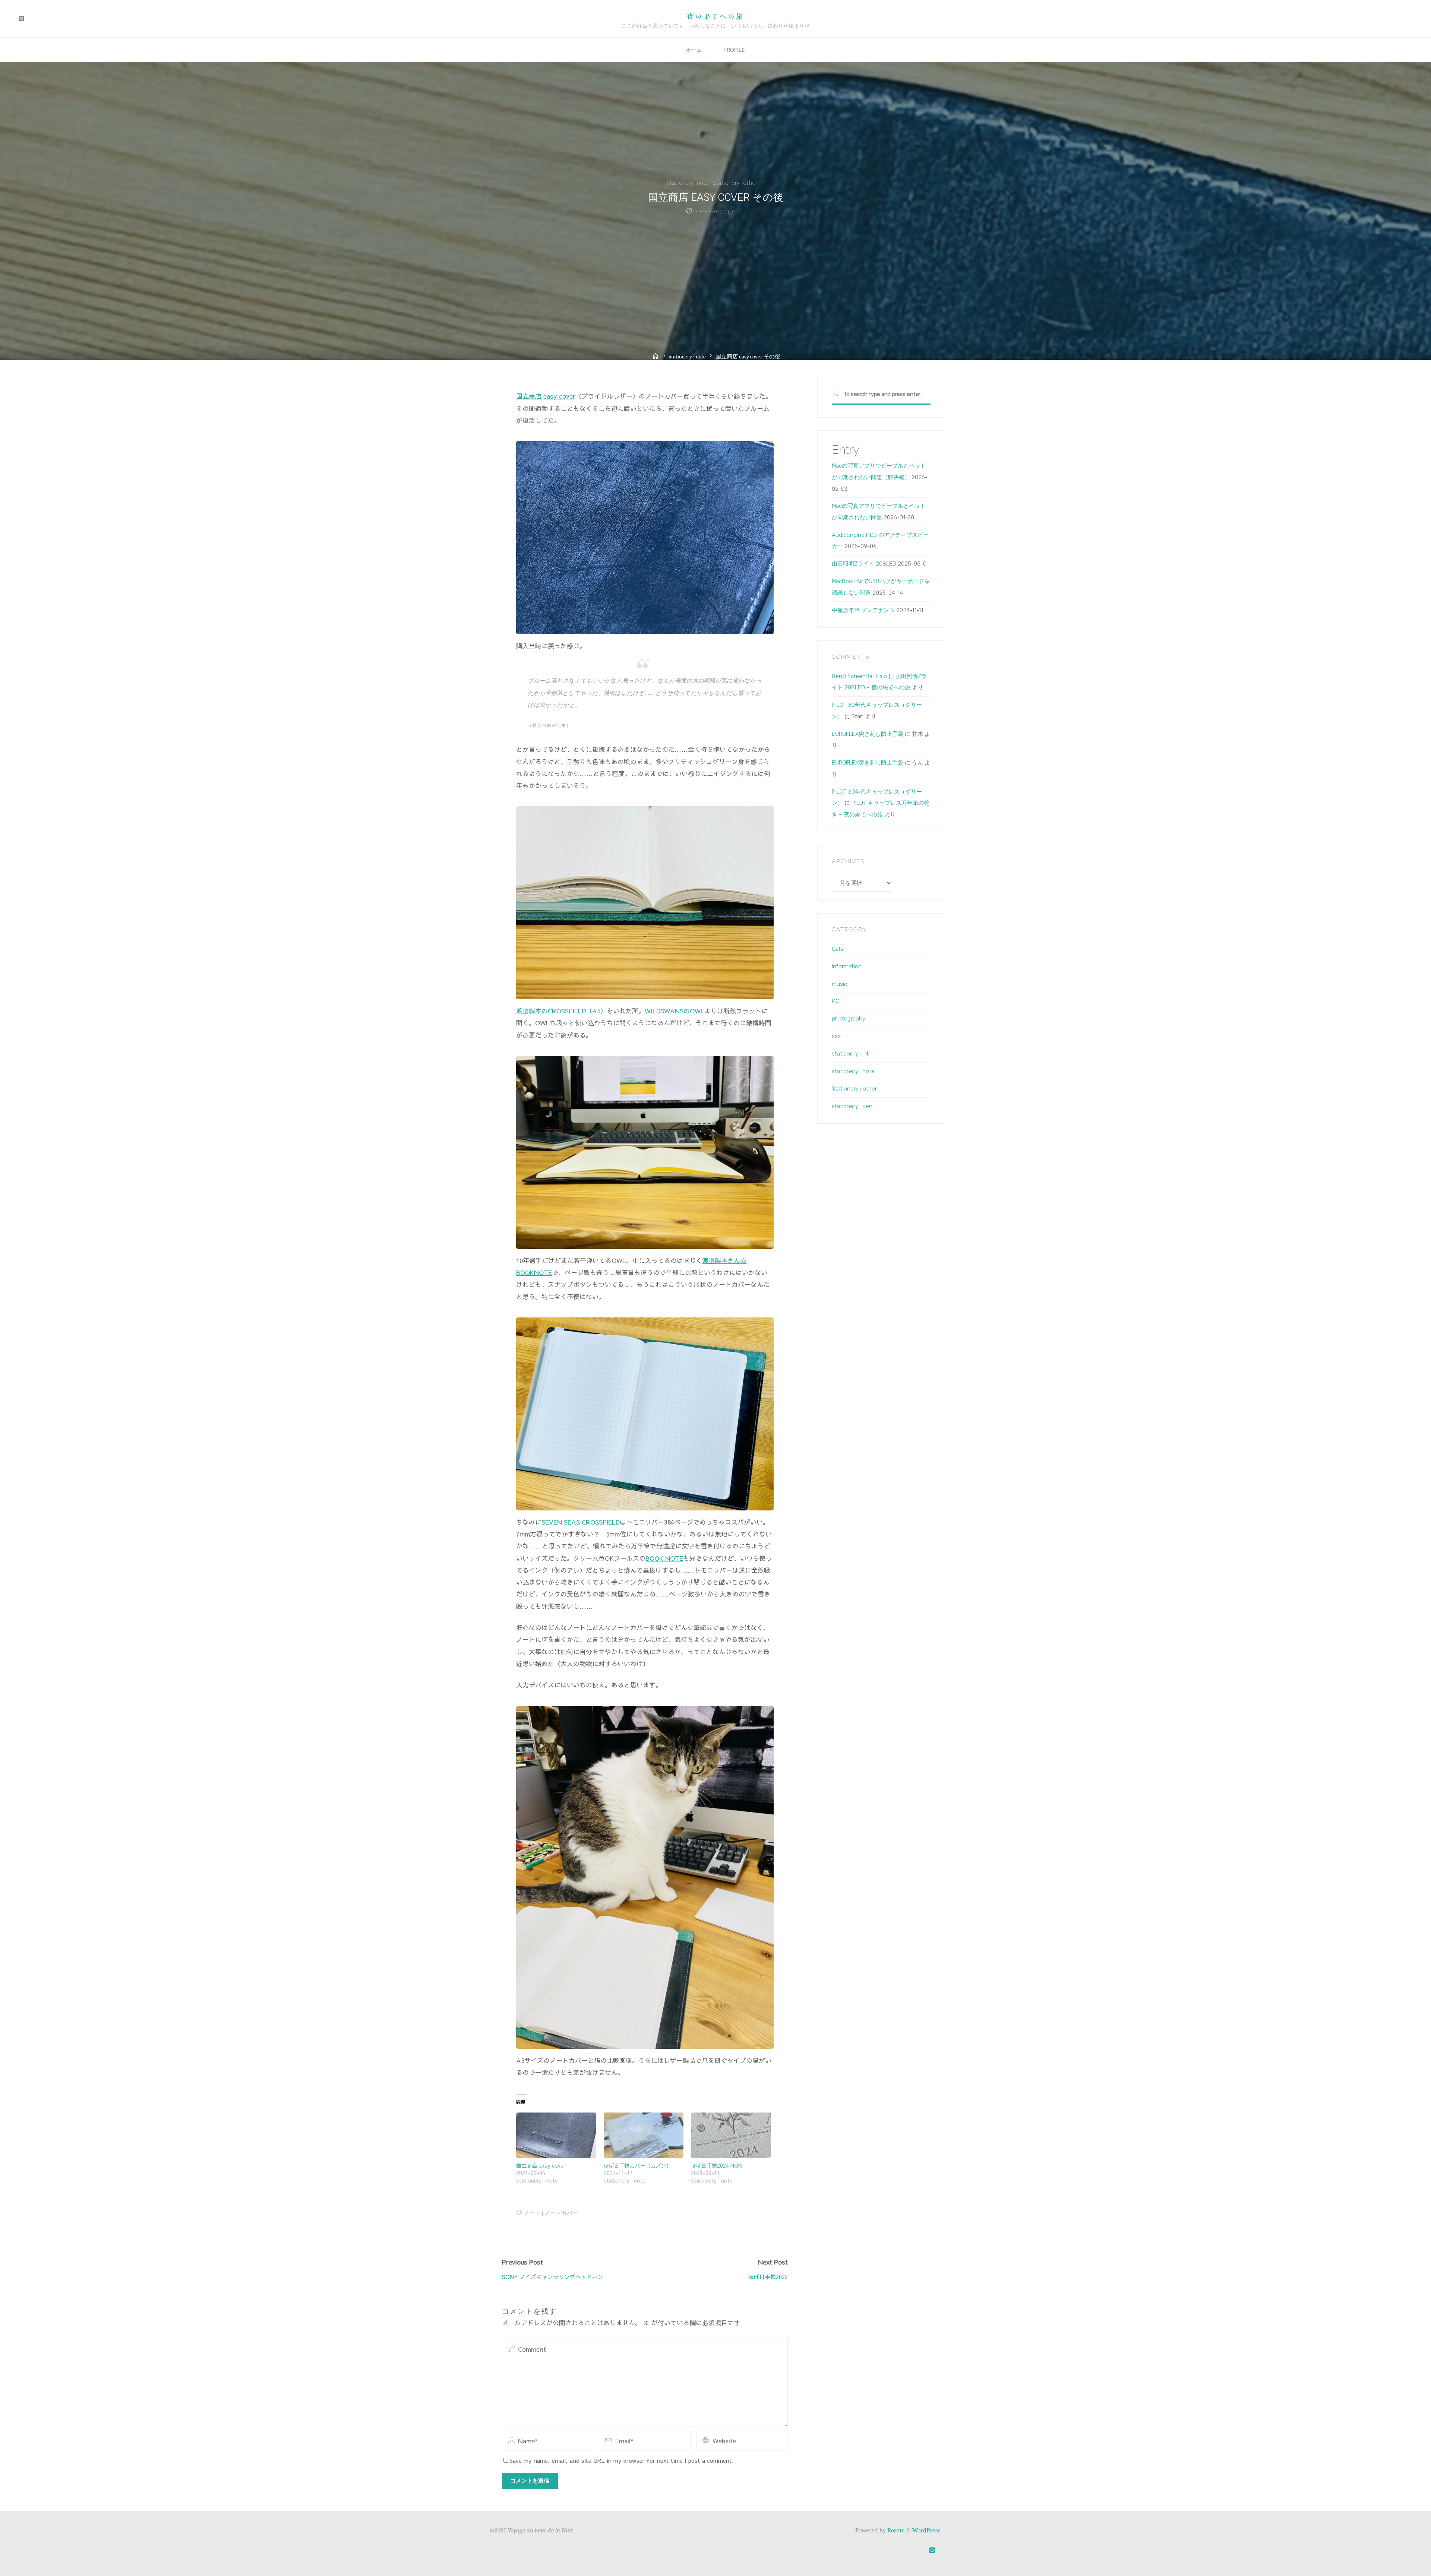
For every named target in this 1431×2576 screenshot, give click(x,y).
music (839, 984)
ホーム (694, 50)
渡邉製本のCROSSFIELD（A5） (561, 1011)
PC (835, 1001)
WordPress (926, 2530)
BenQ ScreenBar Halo (859, 676)
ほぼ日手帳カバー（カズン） (637, 2165)
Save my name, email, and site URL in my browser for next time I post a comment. (622, 2460)
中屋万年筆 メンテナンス (863, 610)
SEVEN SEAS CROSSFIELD (581, 1522)
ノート (532, 2213)
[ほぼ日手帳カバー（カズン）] (643, 2135)
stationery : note (688, 183)
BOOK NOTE (664, 1558)
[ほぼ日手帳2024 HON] (731, 2135)
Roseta (895, 2530)
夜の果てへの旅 (715, 16)
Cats (838, 949)
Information (847, 966)
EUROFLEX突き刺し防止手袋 (868, 734)
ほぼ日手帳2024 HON (717, 2165)
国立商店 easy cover (546, 396)
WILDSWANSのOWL (675, 1011)
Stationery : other (735, 183)
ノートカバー (561, 2213)
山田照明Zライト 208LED (864, 564)
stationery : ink (851, 1054)
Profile (734, 50)
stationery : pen (852, 1106)
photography (849, 1019)
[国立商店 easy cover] (556, 2135)
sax (836, 1036)
